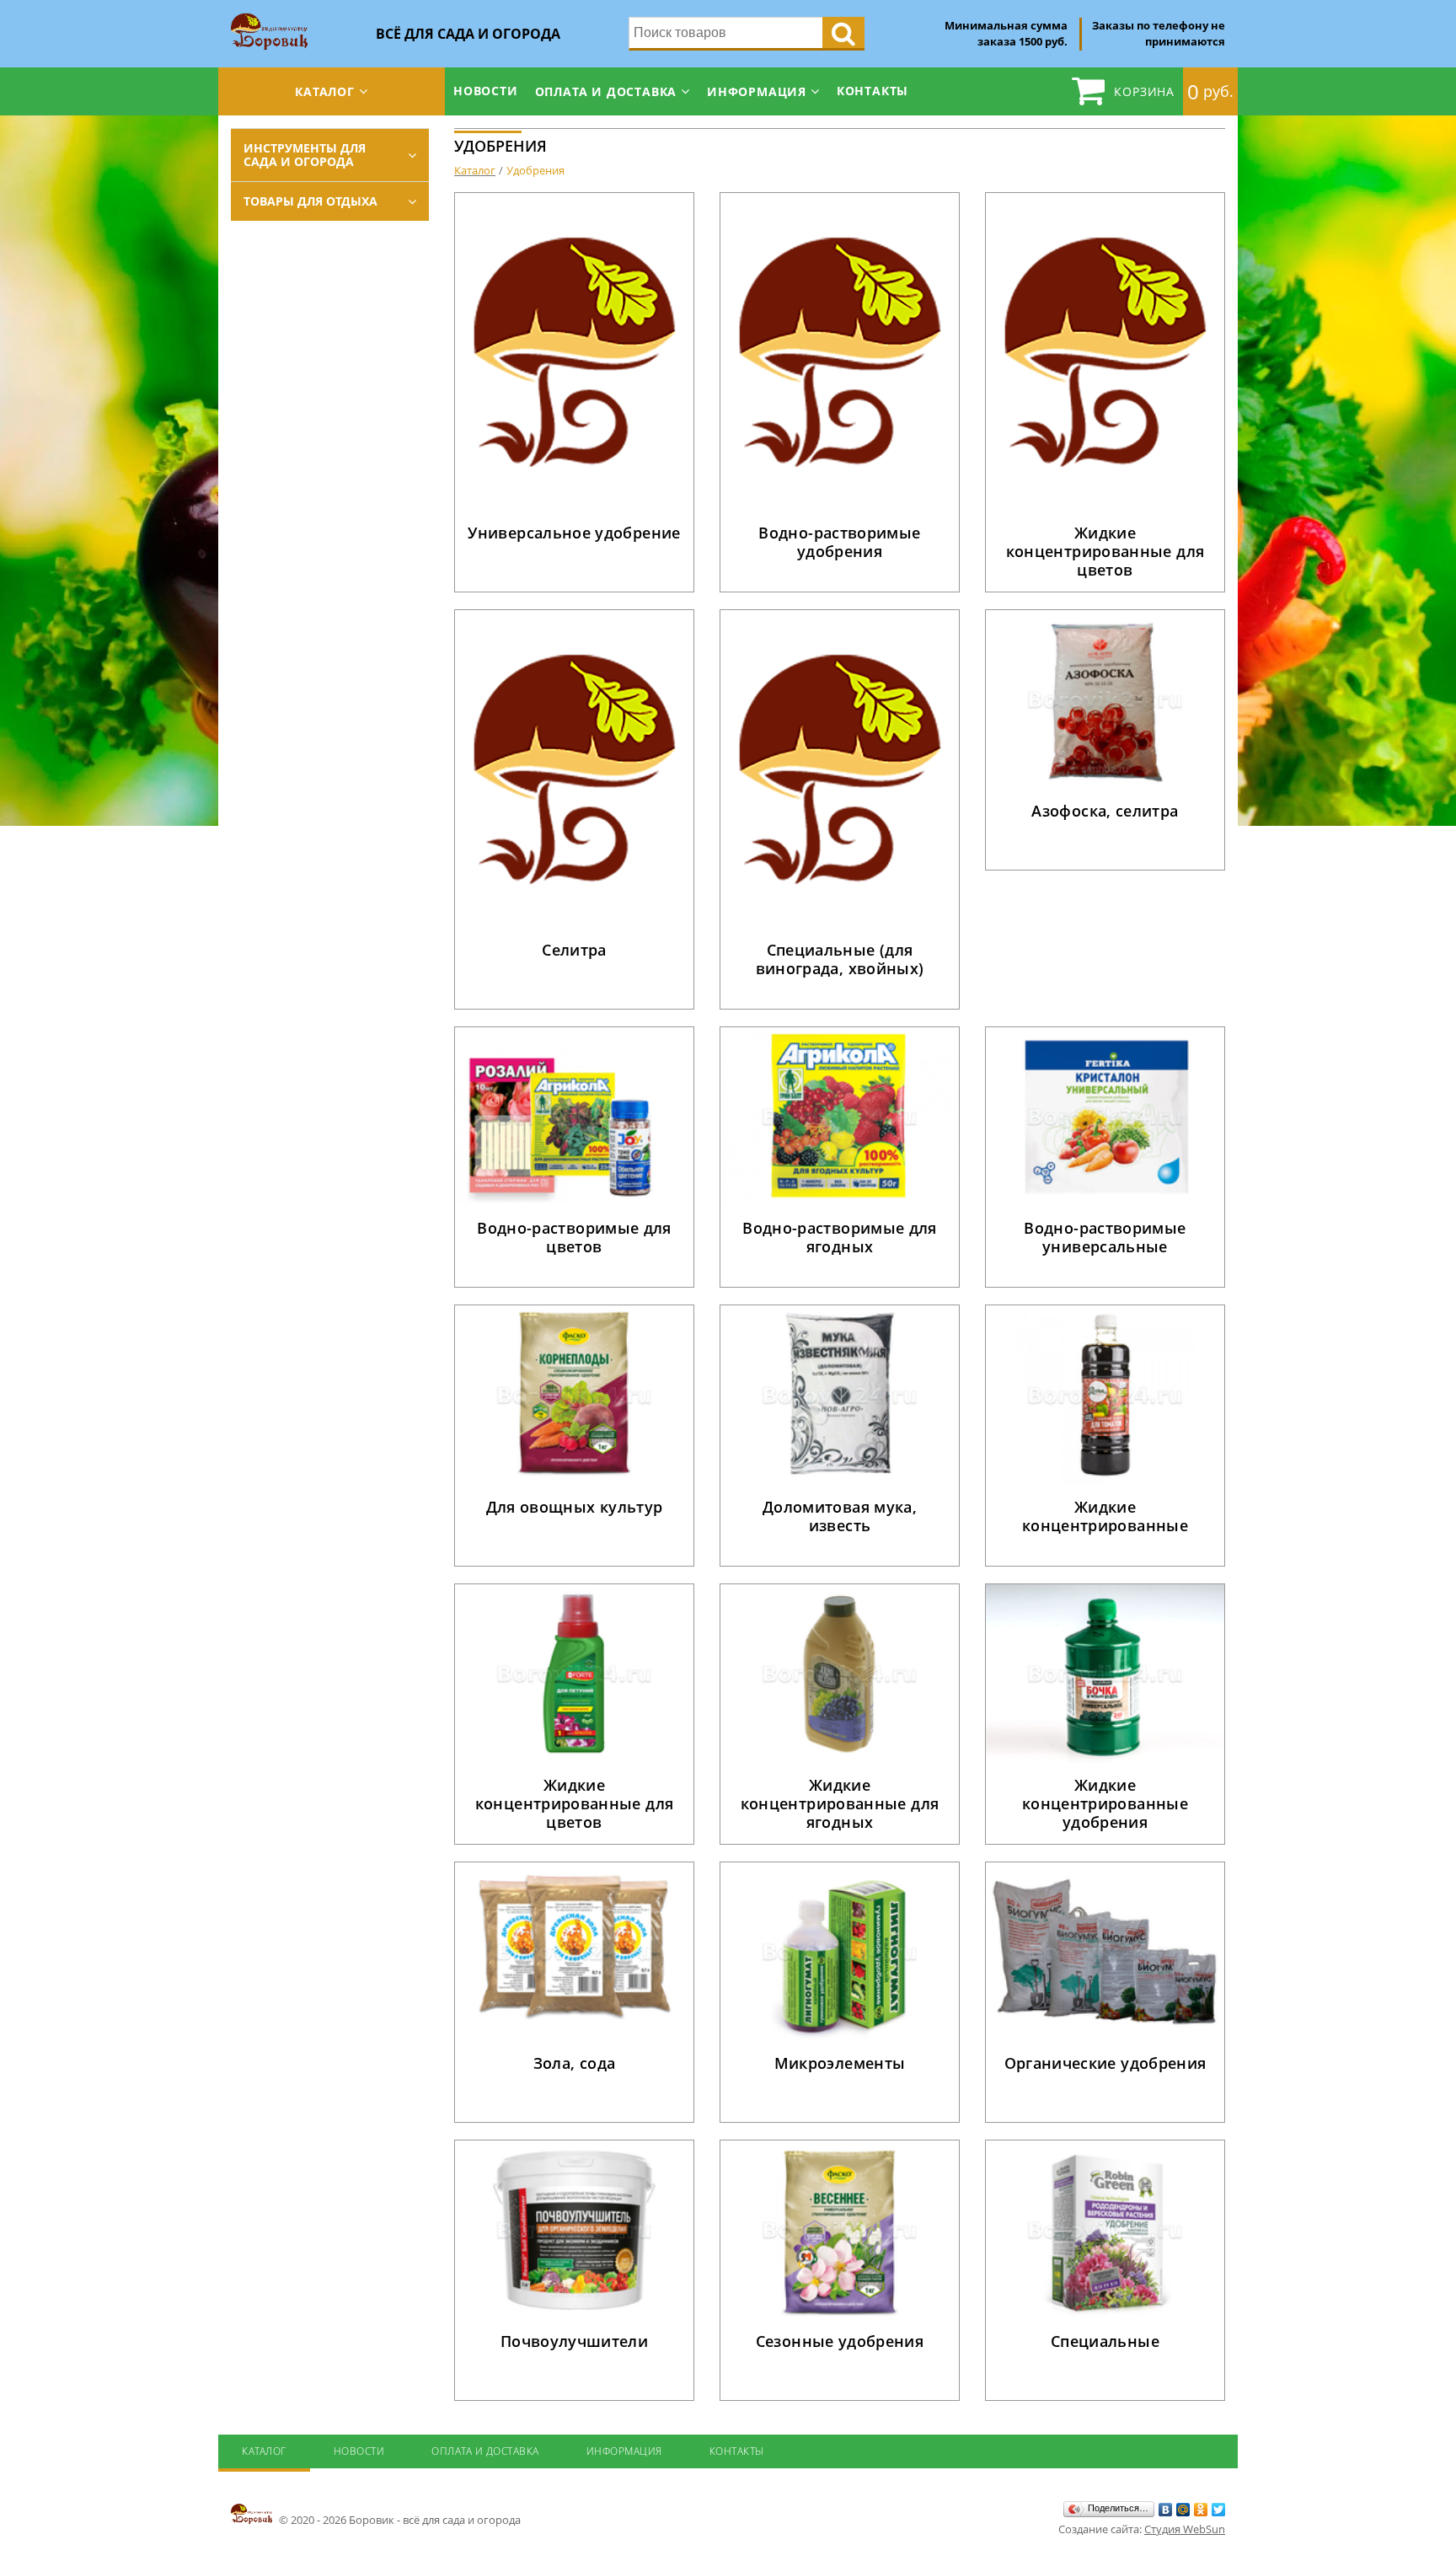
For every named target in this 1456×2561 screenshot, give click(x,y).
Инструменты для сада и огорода (305, 155)
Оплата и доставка (606, 91)
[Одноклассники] (1201, 2510)
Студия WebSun (1185, 2529)
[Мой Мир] (1183, 2510)
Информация (757, 91)
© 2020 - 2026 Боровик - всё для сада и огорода (399, 2520)
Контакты (873, 91)
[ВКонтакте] (1166, 2510)
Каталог (325, 91)
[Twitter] (1219, 2510)
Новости (486, 91)
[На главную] (269, 19)
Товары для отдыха (310, 201)
